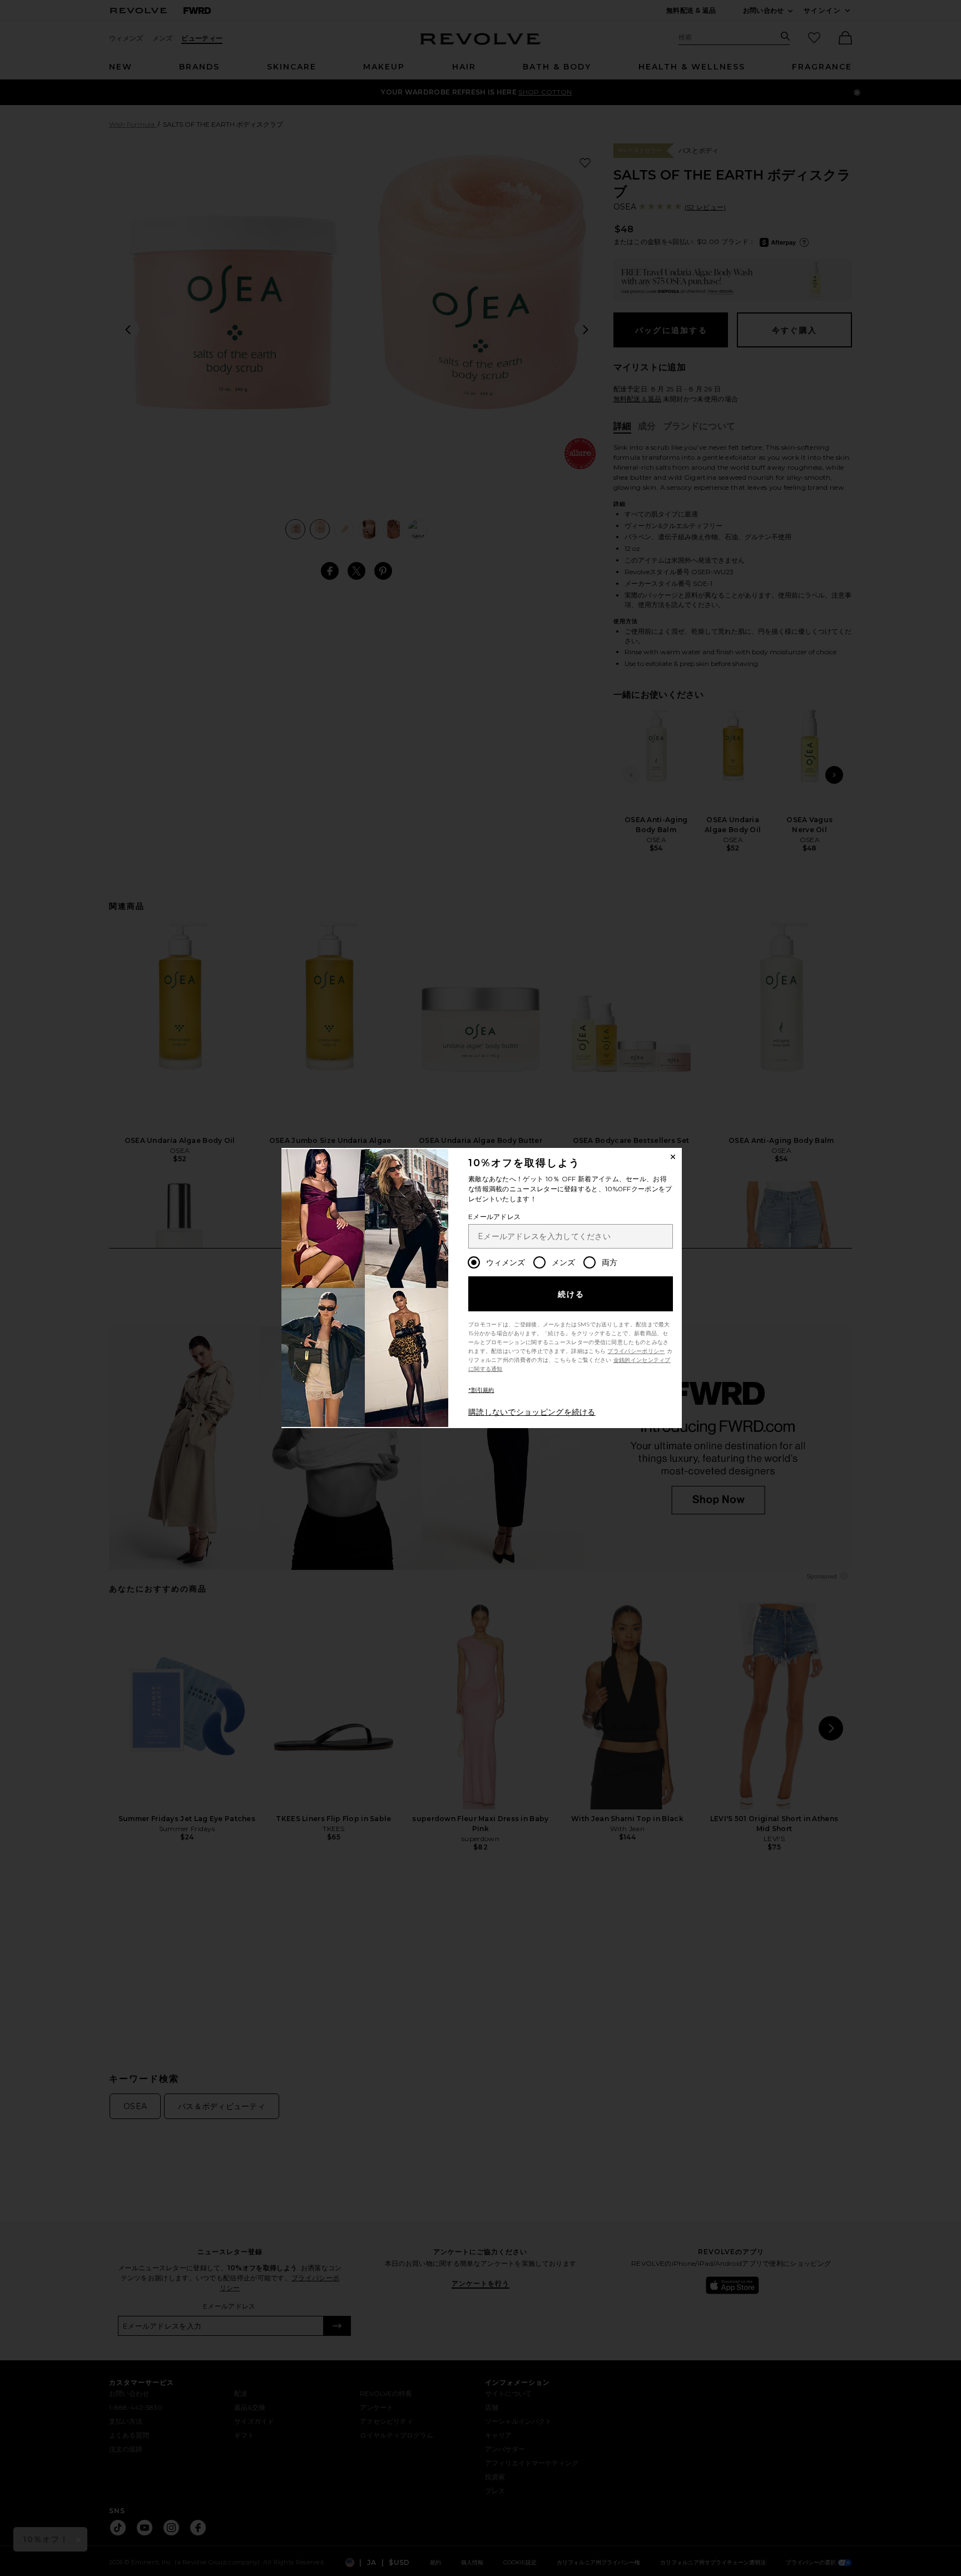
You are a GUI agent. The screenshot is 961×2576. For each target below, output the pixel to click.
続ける (571, 1294)
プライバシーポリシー (636, 1351)
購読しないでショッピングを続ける (532, 1412)
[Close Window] (673, 1157)
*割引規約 (481, 1390)
